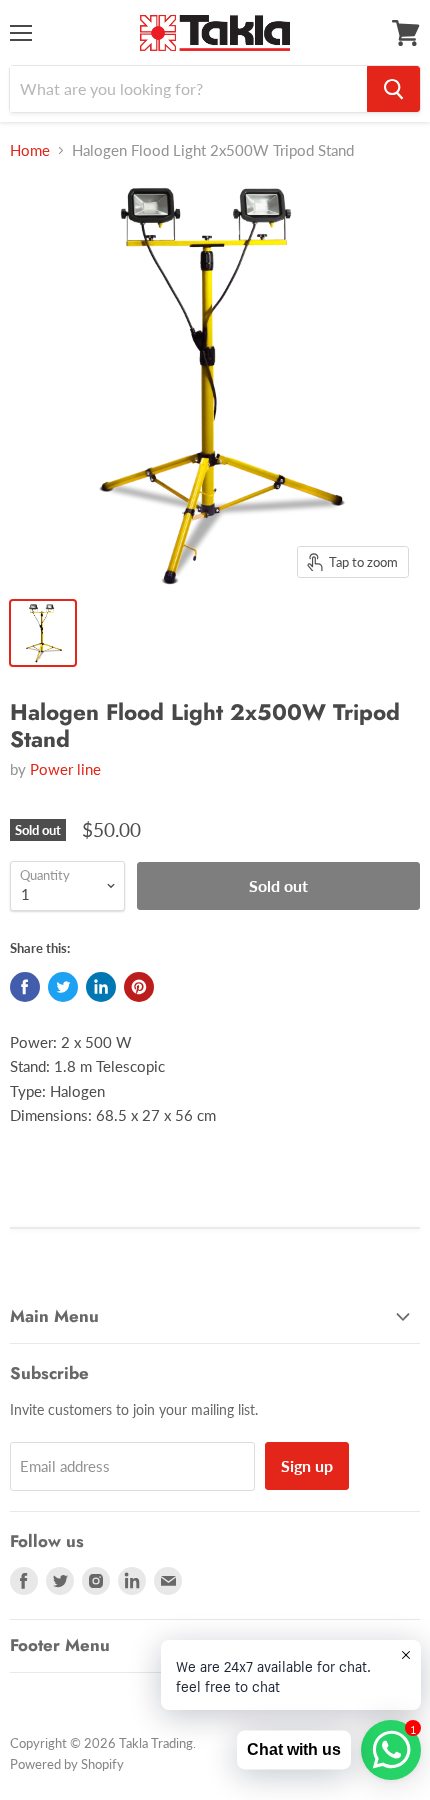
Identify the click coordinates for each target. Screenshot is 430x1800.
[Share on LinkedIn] (101, 987)
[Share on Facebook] (25, 987)
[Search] (393, 89)
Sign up (307, 1465)
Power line (65, 769)
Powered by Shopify (67, 1764)
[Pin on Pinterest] (139, 987)
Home (30, 150)
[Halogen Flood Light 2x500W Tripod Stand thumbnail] (43, 633)
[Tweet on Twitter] (63, 987)
